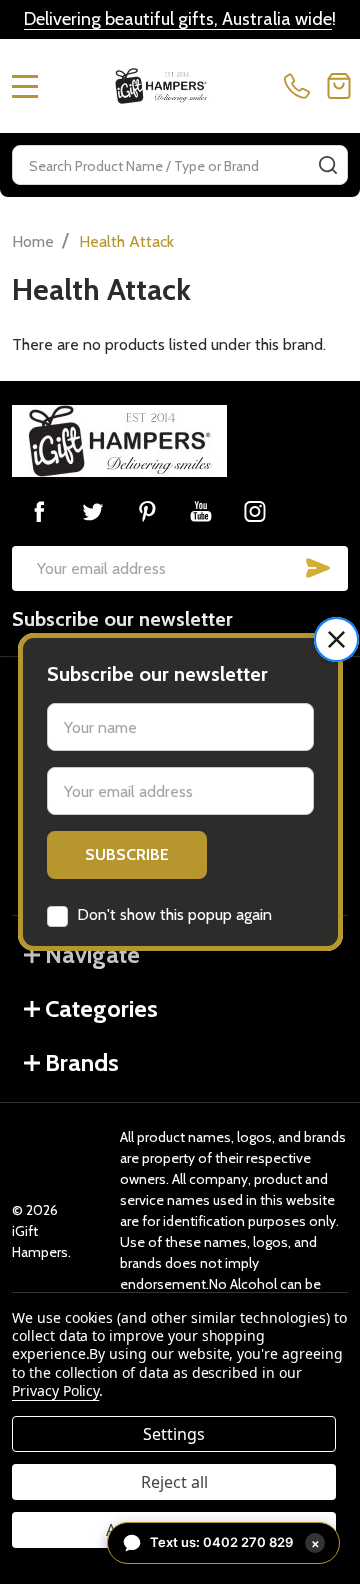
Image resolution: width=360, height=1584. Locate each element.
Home (33, 241)
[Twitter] (93, 511)
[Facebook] (39, 511)
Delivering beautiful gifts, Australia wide (178, 19)
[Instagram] (255, 511)
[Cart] (339, 86)
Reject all (174, 1482)
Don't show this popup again (174, 914)
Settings (174, 1434)
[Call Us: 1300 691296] (301, 86)
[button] (336, 639)
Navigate (92, 954)
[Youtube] (201, 511)
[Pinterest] (147, 511)
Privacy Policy (55, 1390)
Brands (82, 1062)
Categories (101, 1008)
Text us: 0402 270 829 (235, 1542)
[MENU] (25, 86)
